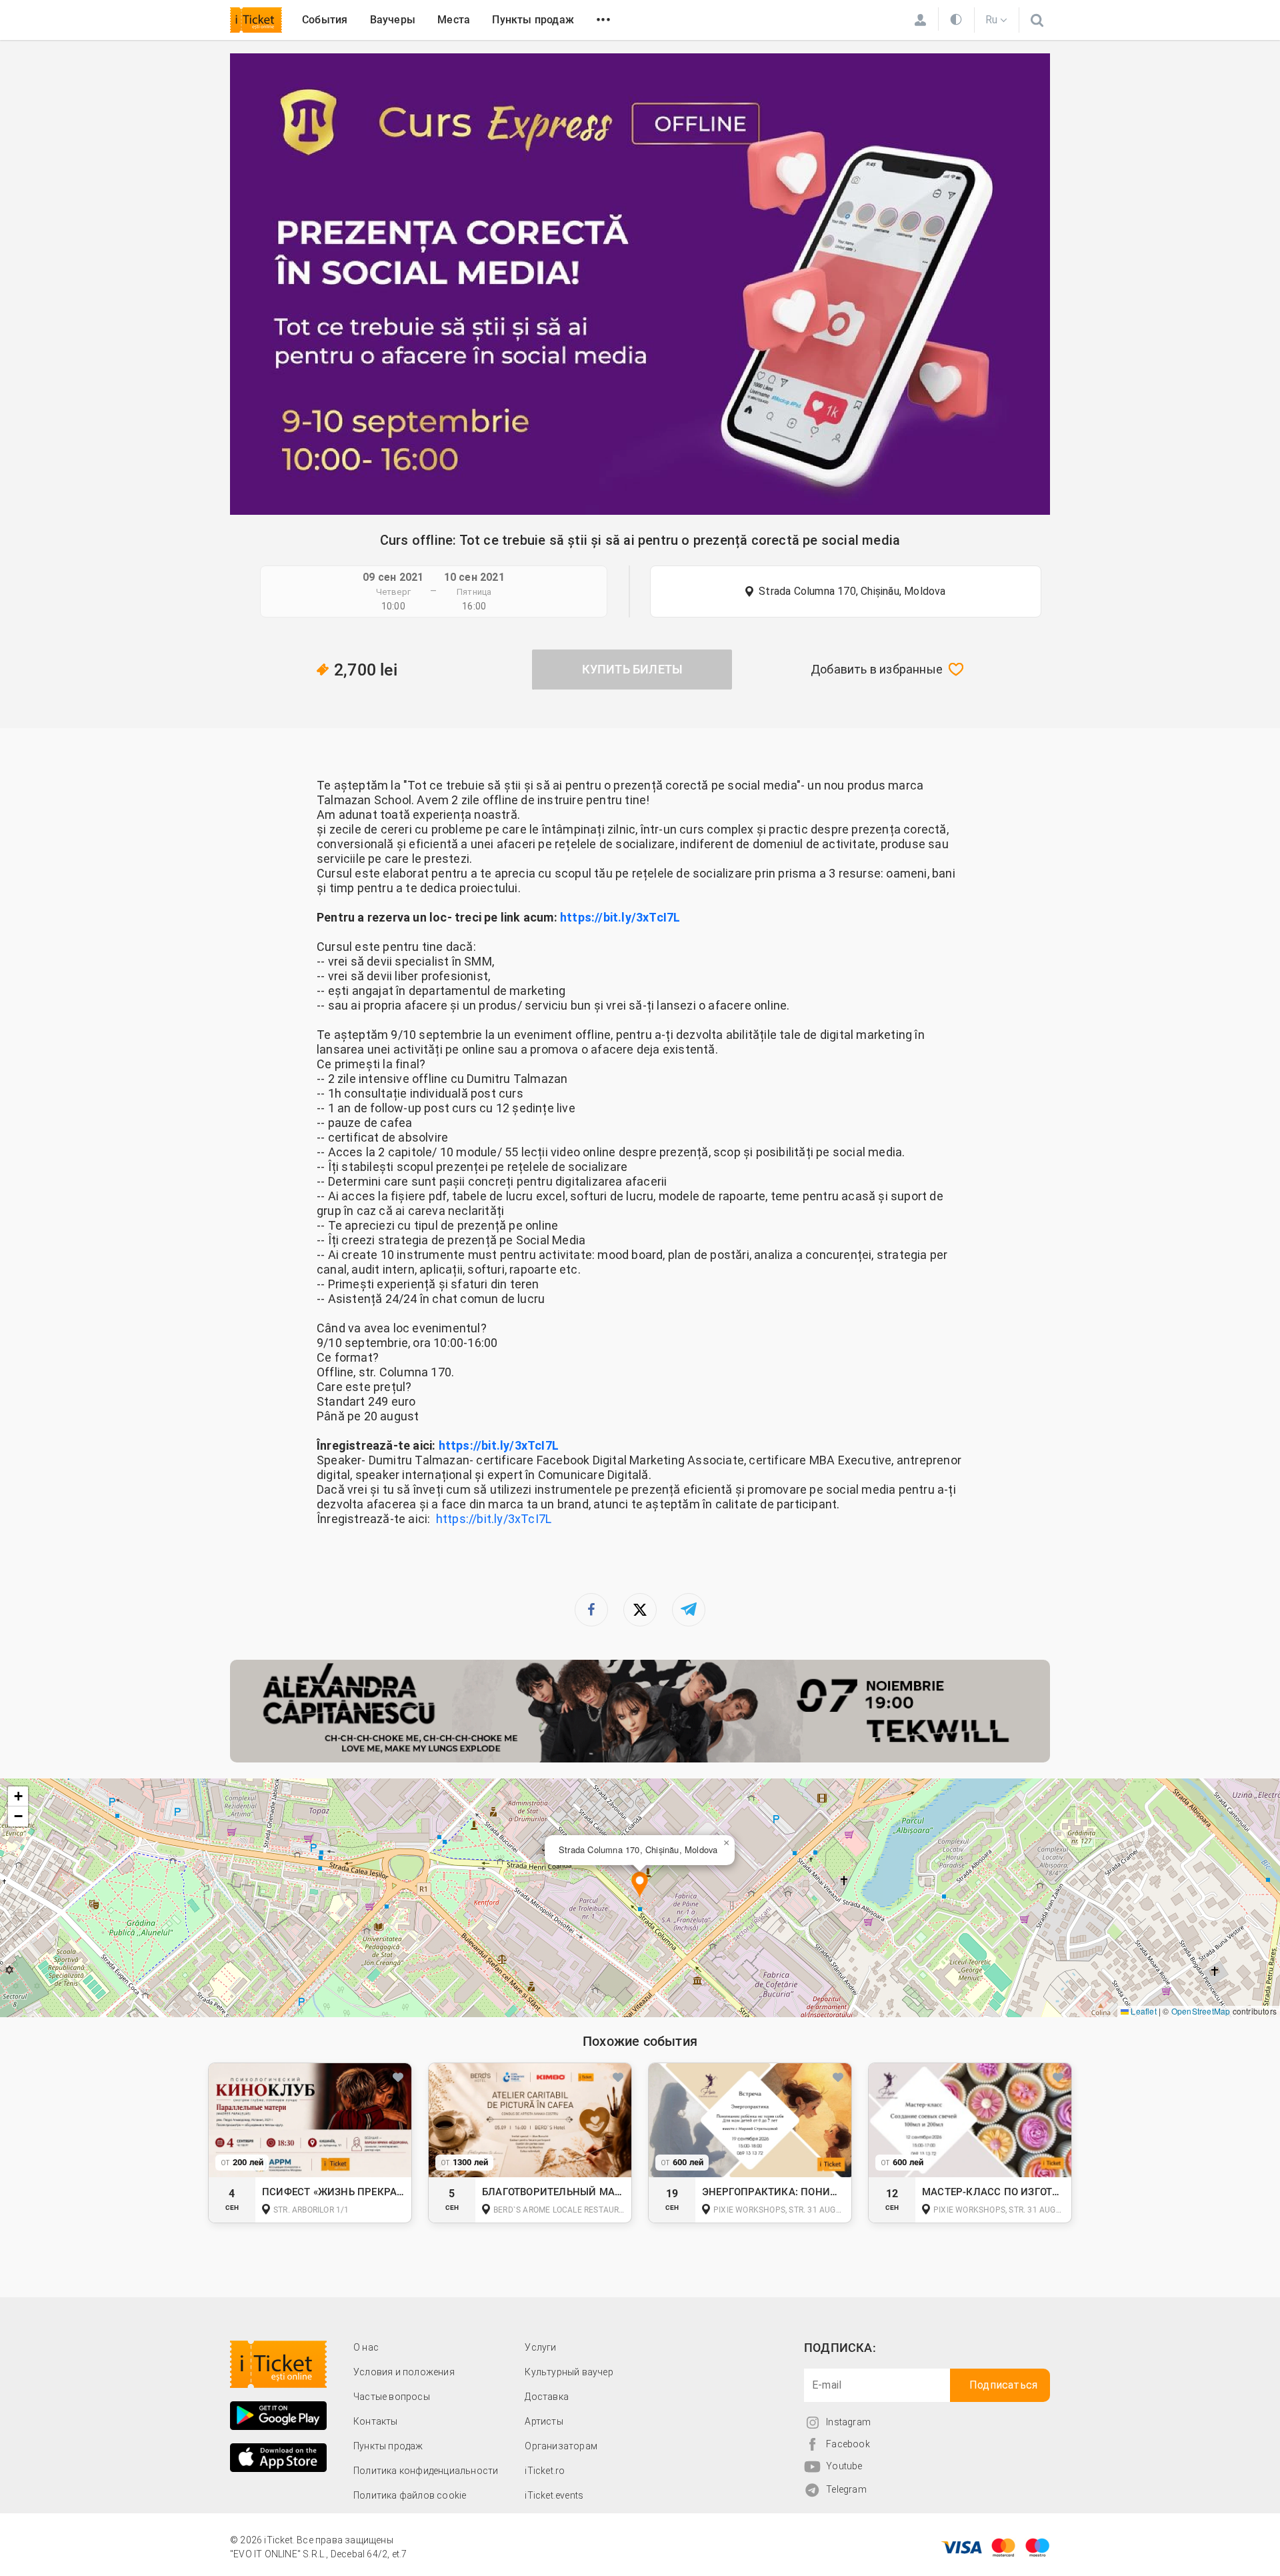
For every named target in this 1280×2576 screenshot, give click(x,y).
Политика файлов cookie (410, 2495)
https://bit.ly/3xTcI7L (620, 917)
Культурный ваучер (569, 2372)
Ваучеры (393, 20)
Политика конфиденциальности (426, 2471)
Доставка (547, 2397)
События (325, 20)
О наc (366, 2347)
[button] (640, 1885)
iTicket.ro (545, 2471)
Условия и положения (404, 2372)
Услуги (540, 2347)
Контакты (376, 2421)
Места (454, 20)
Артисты (544, 2421)
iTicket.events (554, 2495)
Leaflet (1143, 2011)
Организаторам (561, 2446)
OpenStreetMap (1201, 2011)
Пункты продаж (533, 20)
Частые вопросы (392, 2397)
